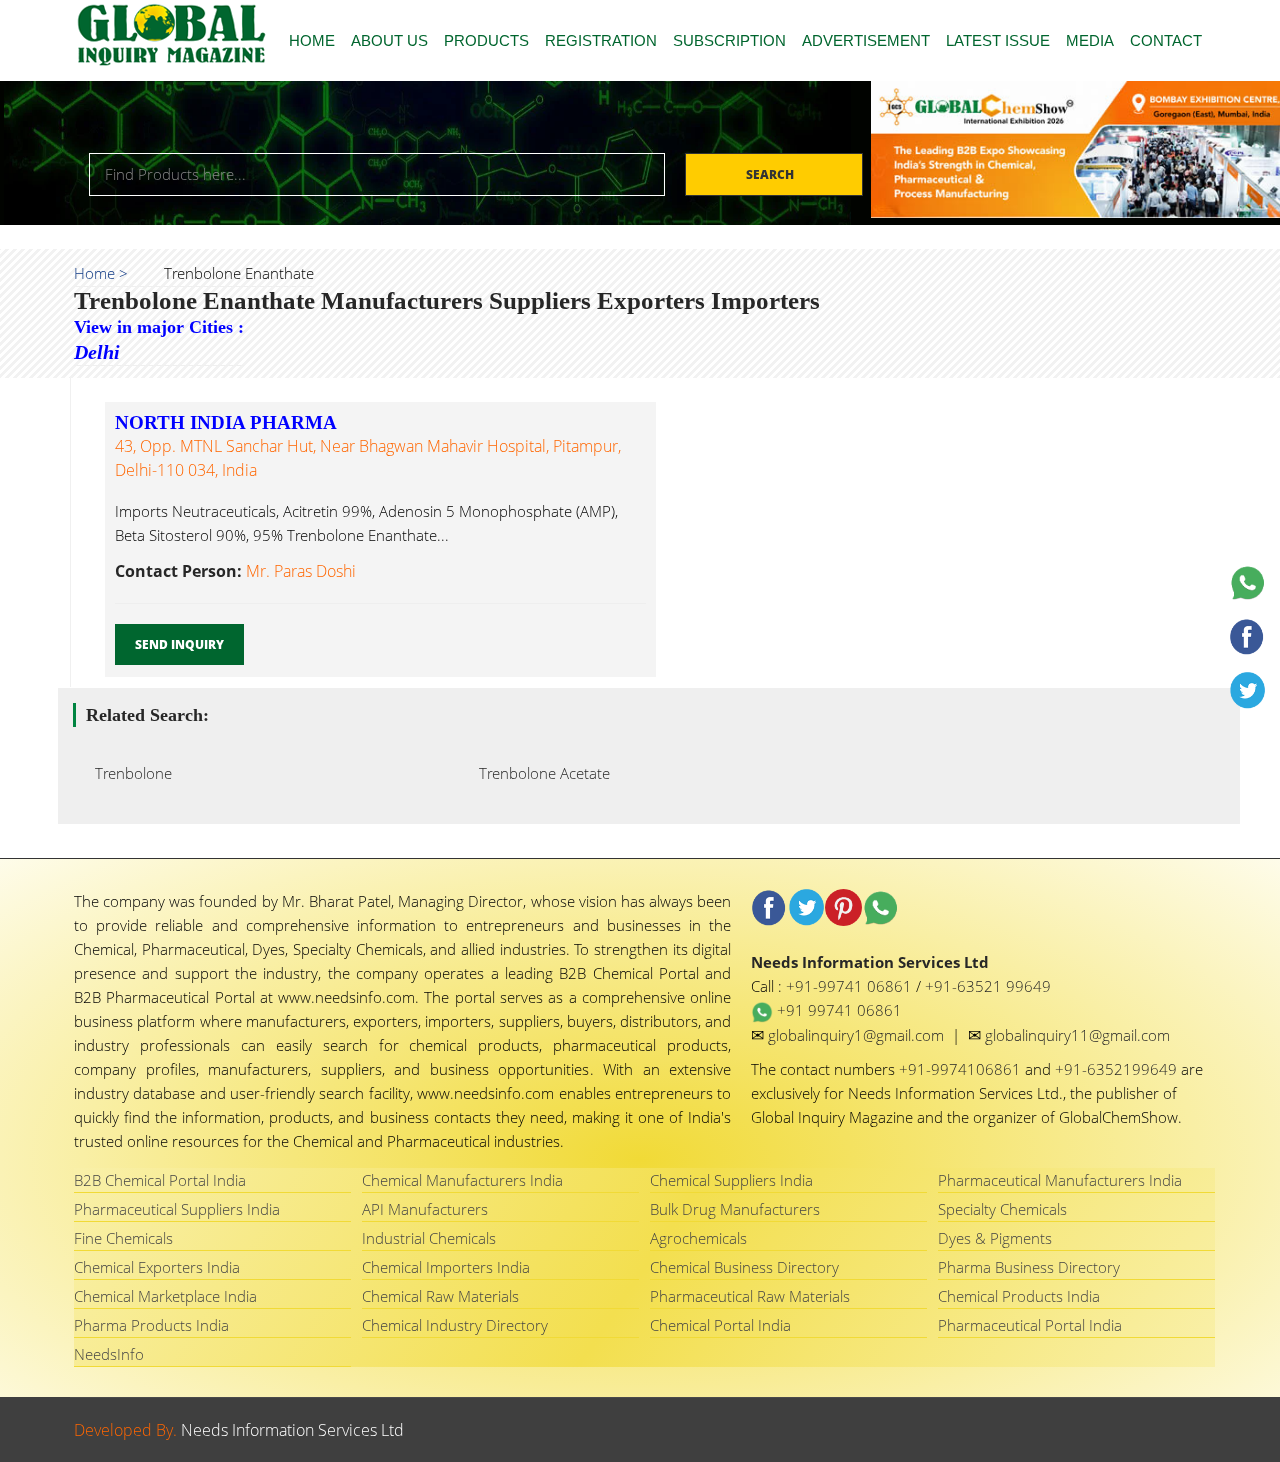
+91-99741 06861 (851, 986)
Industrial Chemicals (429, 1238)
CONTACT (1166, 40)
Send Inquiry (179, 644)
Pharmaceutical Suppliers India (177, 1209)
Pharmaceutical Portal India (1030, 1325)
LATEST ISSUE (998, 40)
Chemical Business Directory (744, 1267)
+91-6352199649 (1118, 1069)
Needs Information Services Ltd (292, 1430)
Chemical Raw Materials (440, 1296)
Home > (101, 273)
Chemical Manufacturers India (462, 1180)
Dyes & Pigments (995, 1238)
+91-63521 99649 (988, 986)
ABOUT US (389, 40)
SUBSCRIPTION (729, 40)
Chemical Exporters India (157, 1267)
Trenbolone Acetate (538, 773)
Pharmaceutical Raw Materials (750, 1296)
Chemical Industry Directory (455, 1325)
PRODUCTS (486, 40)
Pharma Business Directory (1029, 1267)
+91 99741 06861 (837, 1010)
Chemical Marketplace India (165, 1296)
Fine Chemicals (123, 1238)
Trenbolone (127, 773)
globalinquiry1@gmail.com (858, 1035)
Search (771, 174)
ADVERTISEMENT (866, 40)
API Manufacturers (425, 1209)
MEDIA (1090, 40)
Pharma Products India (151, 1325)
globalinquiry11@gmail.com (1077, 1035)
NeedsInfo (109, 1354)
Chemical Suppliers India (731, 1180)
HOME (312, 40)
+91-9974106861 (962, 1069)
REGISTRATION (601, 40)
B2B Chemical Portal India (160, 1180)
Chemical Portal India (720, 1325)
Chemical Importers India (446, 1267)
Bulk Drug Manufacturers (735, 1209)
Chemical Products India (1019, 1296)
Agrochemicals (698, 1238)
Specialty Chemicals (1002, 1209)
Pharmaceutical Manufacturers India (1060, 1180)
